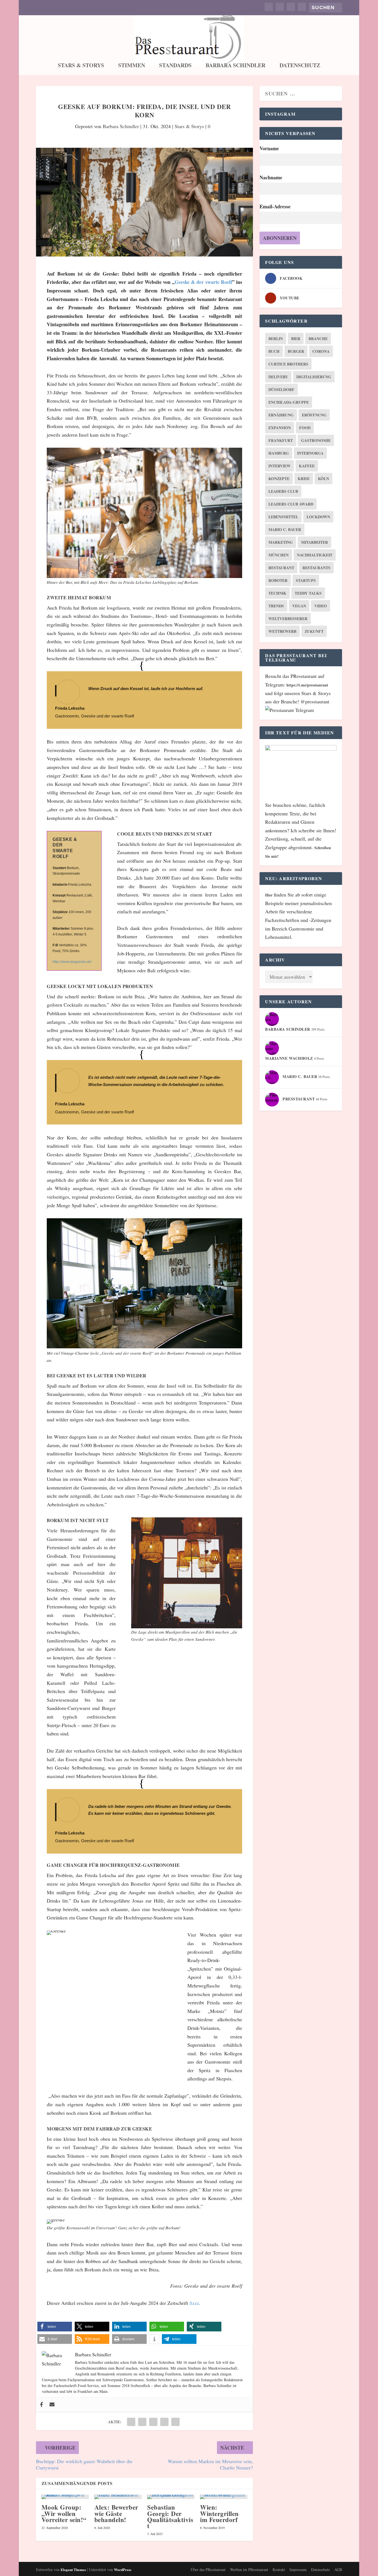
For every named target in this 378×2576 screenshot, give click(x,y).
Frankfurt (281, 440)
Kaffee (307, 466)
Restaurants (316, 568)
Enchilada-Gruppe (289, 402)
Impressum (298, 2569)
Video (321, 606)
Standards (175, 66)
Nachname (271, 177)
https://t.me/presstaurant (307, 685)
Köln (323, 479)
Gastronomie (316, 440)
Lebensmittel (283, 517)
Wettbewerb (282, 631)
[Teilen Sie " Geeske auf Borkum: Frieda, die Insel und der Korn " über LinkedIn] (153, 2422)
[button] (55, 2327)
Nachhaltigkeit (315, 555)
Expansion (280, 428)
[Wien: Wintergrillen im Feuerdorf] (224, 2497)
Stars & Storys (81, 66)
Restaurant (281, 568)
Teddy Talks (308, 593)
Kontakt (279, 2569)
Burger (296, 351)
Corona (321, 351)
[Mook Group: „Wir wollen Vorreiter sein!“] (65, 2497)
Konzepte (279, 479)
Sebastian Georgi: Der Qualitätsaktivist (170, 2516)
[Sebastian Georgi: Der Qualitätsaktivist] (171, 2497)
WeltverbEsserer (288, 619)
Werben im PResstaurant (249, 2569)
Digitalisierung (314, 377)
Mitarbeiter (314, 542)
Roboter (278, 580)
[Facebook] (42, 2405)
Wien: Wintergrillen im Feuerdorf (219, 2513)
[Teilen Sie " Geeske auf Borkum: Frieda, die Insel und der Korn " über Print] (175, 2422)
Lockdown (318, 517)
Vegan (299, 606)
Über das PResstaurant (208, 2569)
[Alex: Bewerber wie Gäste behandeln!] (118, 2497)
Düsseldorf (281, 389)
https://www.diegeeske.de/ (72, 962)
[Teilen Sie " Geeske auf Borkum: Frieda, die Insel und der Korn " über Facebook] (131, 2422)
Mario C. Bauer (285, 529)
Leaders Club (283, 491)
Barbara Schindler (235, 66)
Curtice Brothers (288, 364)
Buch (274, 351)
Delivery (278, 377)
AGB (338, 2569)
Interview (279, 466)
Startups (306, 580)
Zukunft (314, 631)
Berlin (276, 339)
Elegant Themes (73, 2569)
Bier (296, 339)
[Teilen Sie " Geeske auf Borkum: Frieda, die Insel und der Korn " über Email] (164, 2422)
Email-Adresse (275, 206)
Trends (276, 606)
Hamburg (279, 453)
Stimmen (132, 66)
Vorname (269, 148)
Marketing (281, 542)
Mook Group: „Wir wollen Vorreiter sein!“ (64, 2513)
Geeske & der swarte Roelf (203, 282)
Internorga (310, 453)
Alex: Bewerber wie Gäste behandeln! (116, 2513)
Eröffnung (314, 415)
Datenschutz (300, 66)
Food (305, 428)
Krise (304, 479)
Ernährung (281, 415)
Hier (269, 895)
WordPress (123, 2569)
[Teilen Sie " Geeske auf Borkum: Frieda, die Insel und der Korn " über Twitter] (142, 2422)
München (279, 555)
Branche (318, 339)
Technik (277, 593)
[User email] (52, 2405)
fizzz (194, 2303)
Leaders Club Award (291, 504)
